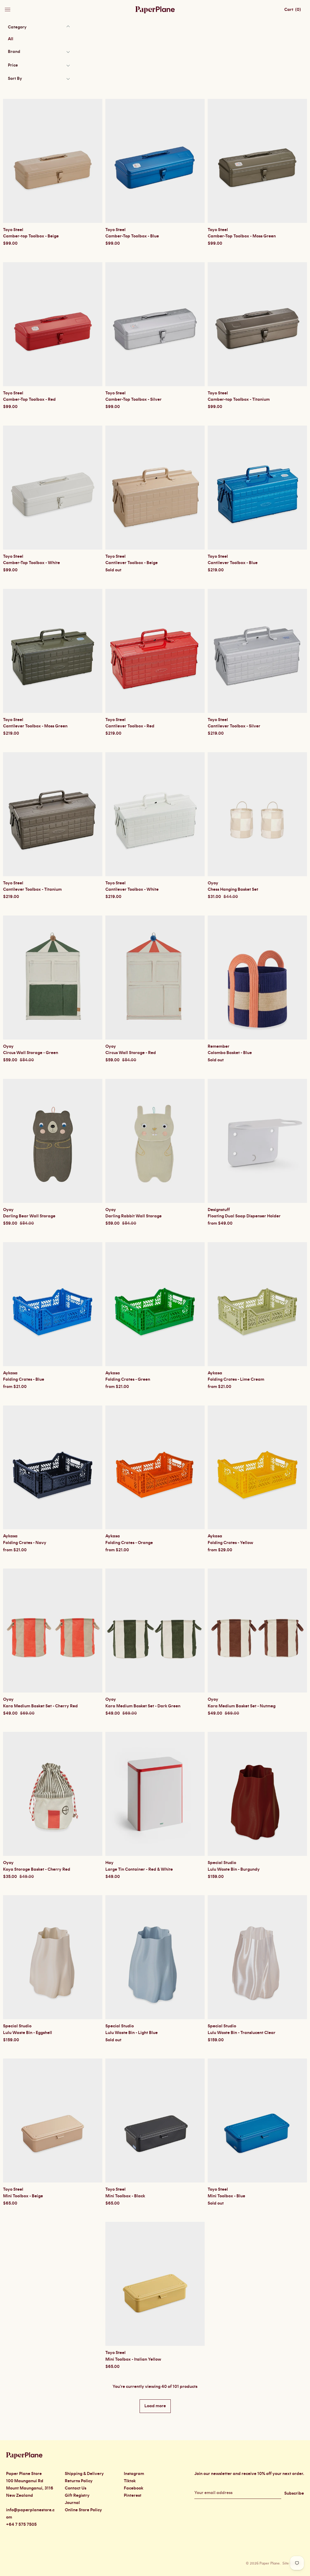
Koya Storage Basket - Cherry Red (37, 1869)
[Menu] (8, 8)
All (11, 39)
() (293, 10)
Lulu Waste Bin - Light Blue (132, 2033)
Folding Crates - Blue (24, 1379)
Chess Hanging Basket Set (233, 890)
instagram (134, 2474)
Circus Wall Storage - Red (131, 1053)
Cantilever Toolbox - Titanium (32, 890)
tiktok (130, 2481)
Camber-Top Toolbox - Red (29, 400)
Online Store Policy (83, 2510)
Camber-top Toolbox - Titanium (239, 400)
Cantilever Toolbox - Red (130, 726)
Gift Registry (77, 2496)
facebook (134, 2488)
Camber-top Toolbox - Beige (31, 236)
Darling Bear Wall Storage (29, 1216)
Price (13, 65)
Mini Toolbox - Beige (23, 2196)
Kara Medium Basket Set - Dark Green (143, 1706)
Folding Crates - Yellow (230, 1543)
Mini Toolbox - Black (125, 2196)
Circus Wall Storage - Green (31, 1053)
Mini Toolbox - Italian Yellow (133, 2359)
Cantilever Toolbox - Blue (233, 563)
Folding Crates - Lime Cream (236, 1379)
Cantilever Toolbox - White (132, 890)
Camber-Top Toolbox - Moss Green (242, 236)
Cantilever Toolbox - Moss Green (35, 726)
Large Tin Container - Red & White (139, 1869)
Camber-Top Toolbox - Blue (132, 236)
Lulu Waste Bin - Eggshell (28, 2033)
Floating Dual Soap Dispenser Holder (244, 1216)
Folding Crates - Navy (25, 1543)
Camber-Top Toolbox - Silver (134, 400)
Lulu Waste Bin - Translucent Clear (242, 2033)
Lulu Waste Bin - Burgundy (234, 1869)
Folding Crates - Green (128, 1379)
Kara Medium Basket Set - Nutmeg (242, 1706)
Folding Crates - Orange (129, 1543)
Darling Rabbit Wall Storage (134, 1216)
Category (17, 27)
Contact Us (76, 2488)
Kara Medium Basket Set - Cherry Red (40, 1706)
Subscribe (294, 2493)
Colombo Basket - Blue (230, 1053)
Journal (72, 2503)
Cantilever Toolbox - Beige (132, 563)
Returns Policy (79, 2481)
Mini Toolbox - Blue (226, 2196)
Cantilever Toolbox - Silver (234, 726)
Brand (14, 52)
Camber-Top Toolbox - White (31, 563)
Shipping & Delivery (84, 2474)
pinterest (133, 2496)
